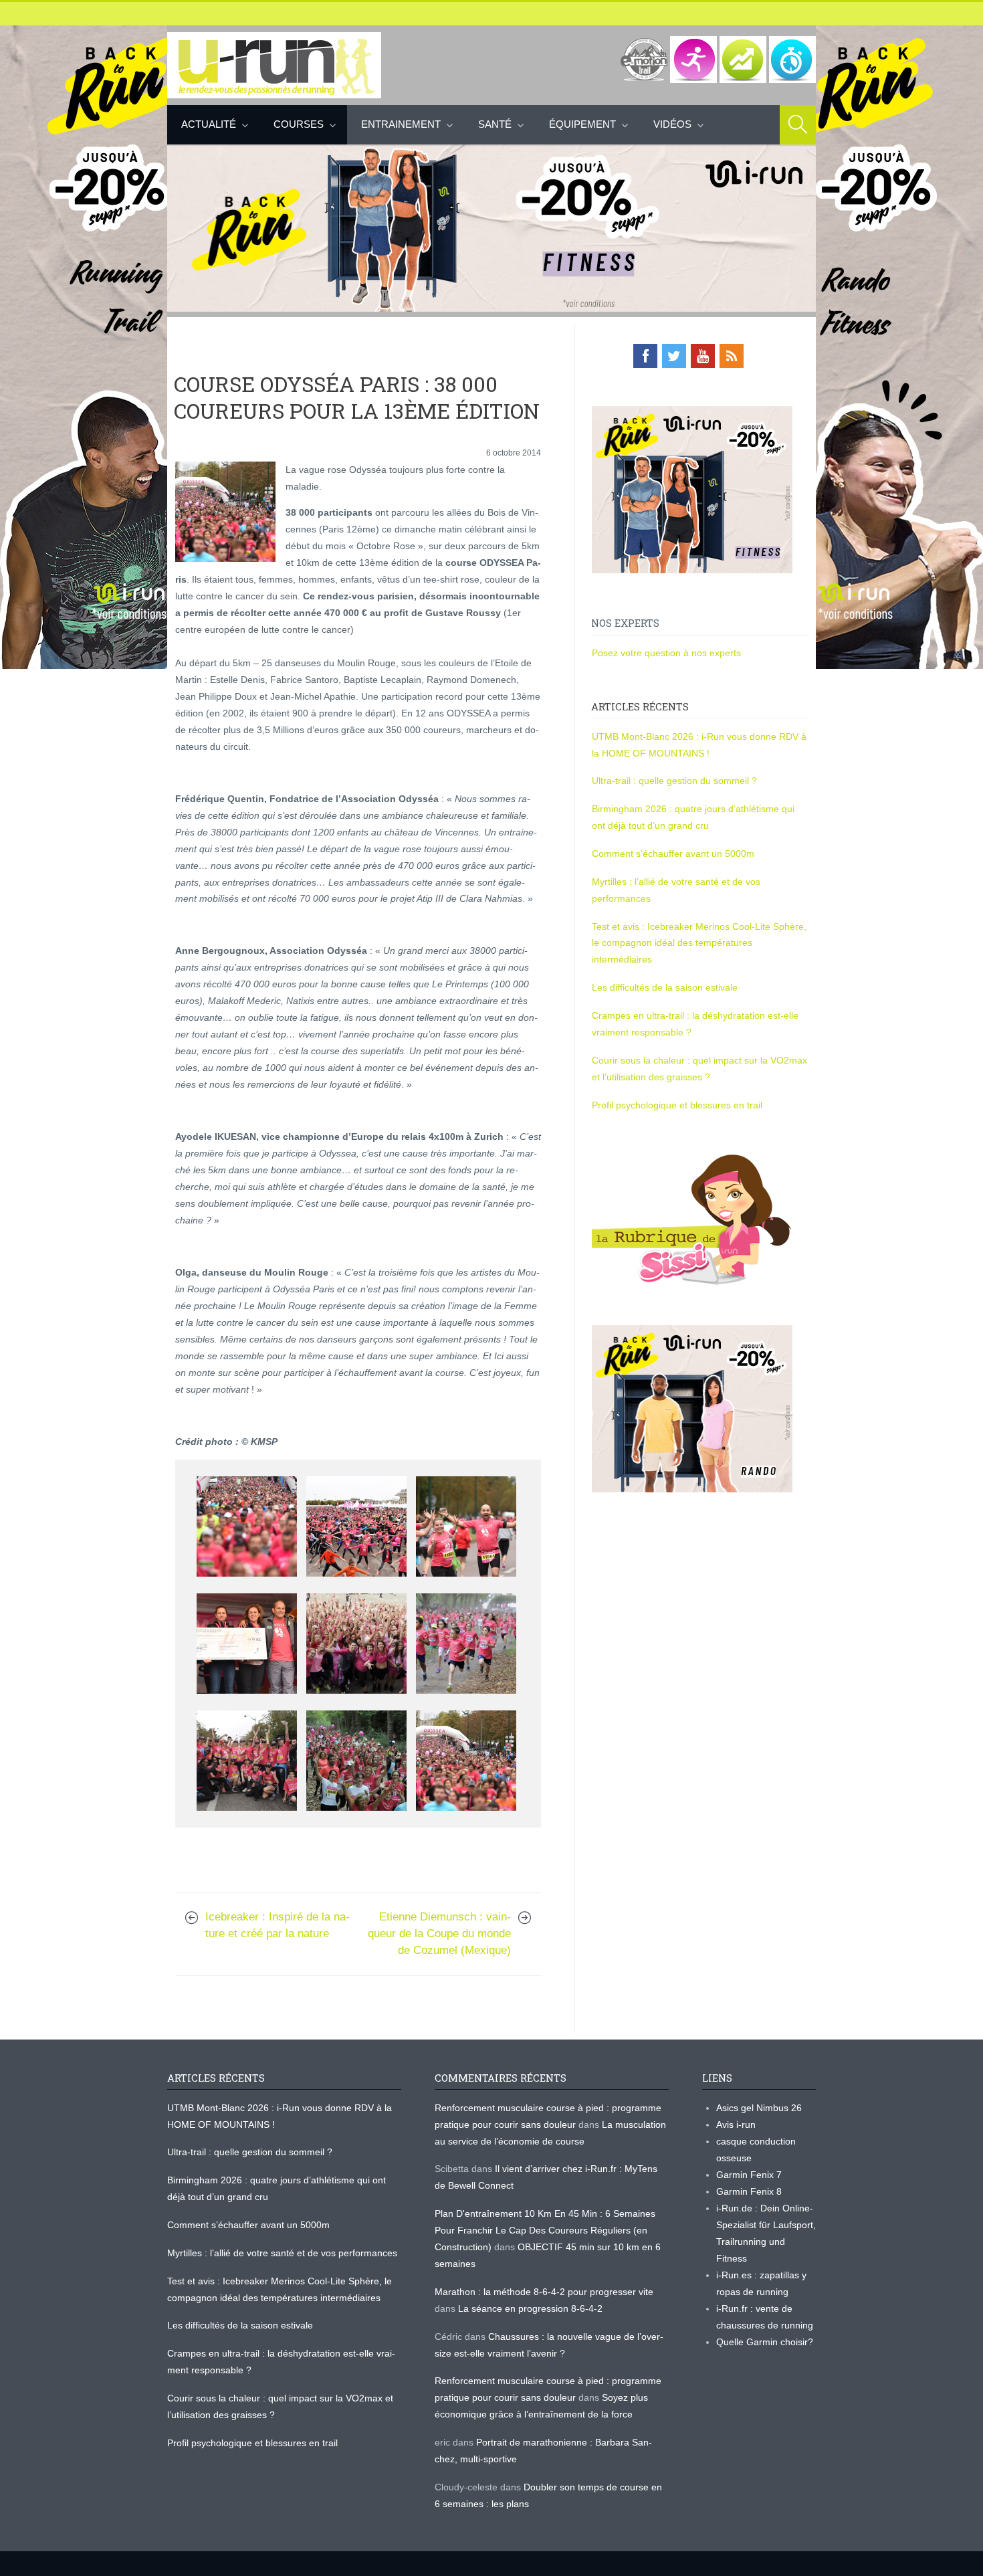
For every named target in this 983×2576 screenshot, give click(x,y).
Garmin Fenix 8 (749, 2191)
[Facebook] (645, 356)
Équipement (582, 124)
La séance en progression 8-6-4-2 (530, 2308)
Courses (299, 124)
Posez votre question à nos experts (666, 653)
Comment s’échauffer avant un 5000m (674, 854)
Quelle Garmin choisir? (765, 2342)
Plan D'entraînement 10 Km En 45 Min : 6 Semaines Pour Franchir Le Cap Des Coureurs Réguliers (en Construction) (545, 2230)
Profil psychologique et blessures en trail (677, 1105)
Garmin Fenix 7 (749, 2175)
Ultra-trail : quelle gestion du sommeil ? (674, 781)
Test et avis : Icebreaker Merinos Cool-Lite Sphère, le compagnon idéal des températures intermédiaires (699, 943)
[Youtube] (703, 356)
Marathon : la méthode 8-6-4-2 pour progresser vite (544, 2292)
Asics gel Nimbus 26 (759, 2108)
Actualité (209, 124)
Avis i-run (736, 2124)
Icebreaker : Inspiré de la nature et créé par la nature (278, 1925)
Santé (495, 124)
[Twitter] (674, 356)
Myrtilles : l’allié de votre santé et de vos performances (284, 2253)
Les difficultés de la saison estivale (665, 987)
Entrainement (401, 124)
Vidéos (672, 124)
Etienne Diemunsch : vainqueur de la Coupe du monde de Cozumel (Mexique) (439, 1934)
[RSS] (732, 356)
